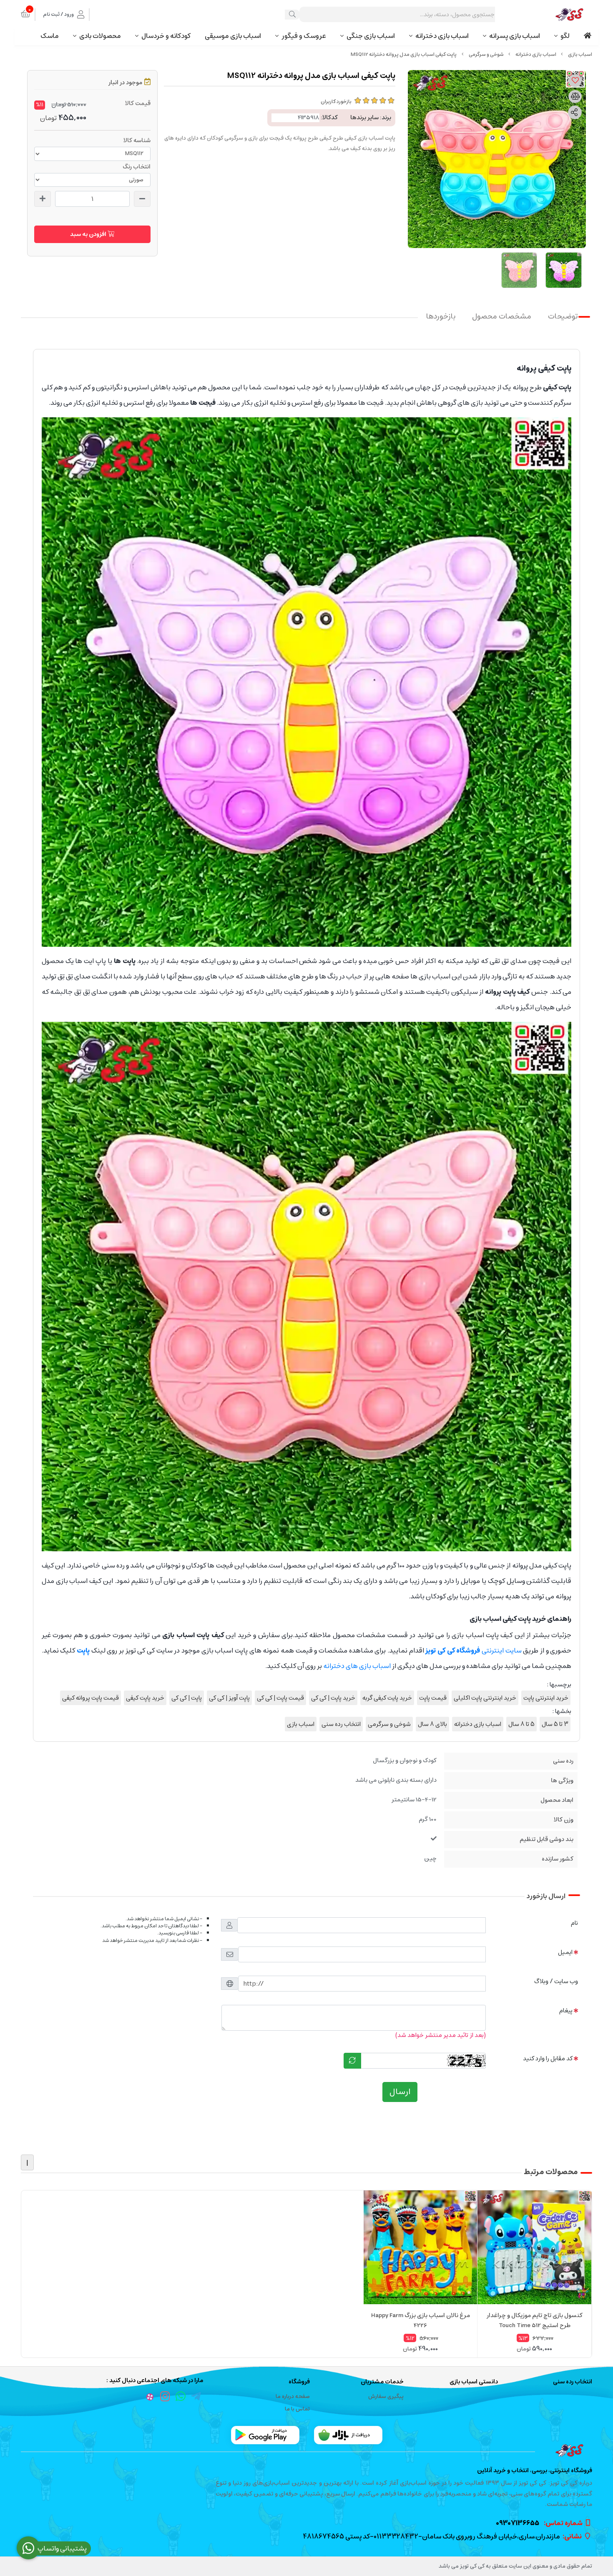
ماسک (50, 36)
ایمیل (565, 1952)
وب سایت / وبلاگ (556, 1981)
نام (574, 1923)
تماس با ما (297, 2409)
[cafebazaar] (348, 2435)
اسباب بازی (301, 1724)
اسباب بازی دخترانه (442, 36)
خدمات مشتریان (382, 2382)
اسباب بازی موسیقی (233, 36)
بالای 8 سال (432, 1724)
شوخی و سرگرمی (486, 54)
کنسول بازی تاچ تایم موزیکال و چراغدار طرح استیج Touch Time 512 (535, 2320)
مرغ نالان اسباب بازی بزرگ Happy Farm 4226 (421, 2320)
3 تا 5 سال (555, 1724)
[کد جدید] (352, 2061)
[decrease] (142, 199)
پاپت (83, 1650)
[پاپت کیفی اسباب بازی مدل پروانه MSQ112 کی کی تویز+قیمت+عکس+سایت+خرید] (306, 2451)
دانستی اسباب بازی (474, 2382)
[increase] (43, 199)
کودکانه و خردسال (166, 36)
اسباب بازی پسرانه (515, 36)
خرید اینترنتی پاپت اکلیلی (485, 1698)
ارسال (400, 2092)
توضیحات (563, 317)
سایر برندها (364, 118)
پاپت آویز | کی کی (229, 1698)
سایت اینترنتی (473, 1650)
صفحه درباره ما (293, 2397)
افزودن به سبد (89, 234)
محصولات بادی (100, 36)
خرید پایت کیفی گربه (387, 1698)
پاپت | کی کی (187, 1698)
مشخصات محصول (502, 317)
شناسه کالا (137, 140)
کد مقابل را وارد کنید (548, 2058)
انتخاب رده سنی (341, 1724)
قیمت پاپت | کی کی (280, 1698)
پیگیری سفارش (386, 2397)
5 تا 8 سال (521, 1724)
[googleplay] (265, 2435)
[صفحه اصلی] (580, 54)
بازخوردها (441, 317)
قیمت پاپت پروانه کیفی (90, 1698)
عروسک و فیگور (304, 36)
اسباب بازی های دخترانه (357, 1666)
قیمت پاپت (433, 1698)
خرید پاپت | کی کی (333, 1698)
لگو (565, 36)
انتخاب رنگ (137, 167)
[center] (292, 15)
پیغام (566, 2010)
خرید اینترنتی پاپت (546, 1698)
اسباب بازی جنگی (371, 36)
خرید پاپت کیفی (145, 1698)
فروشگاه (299, 2382)
